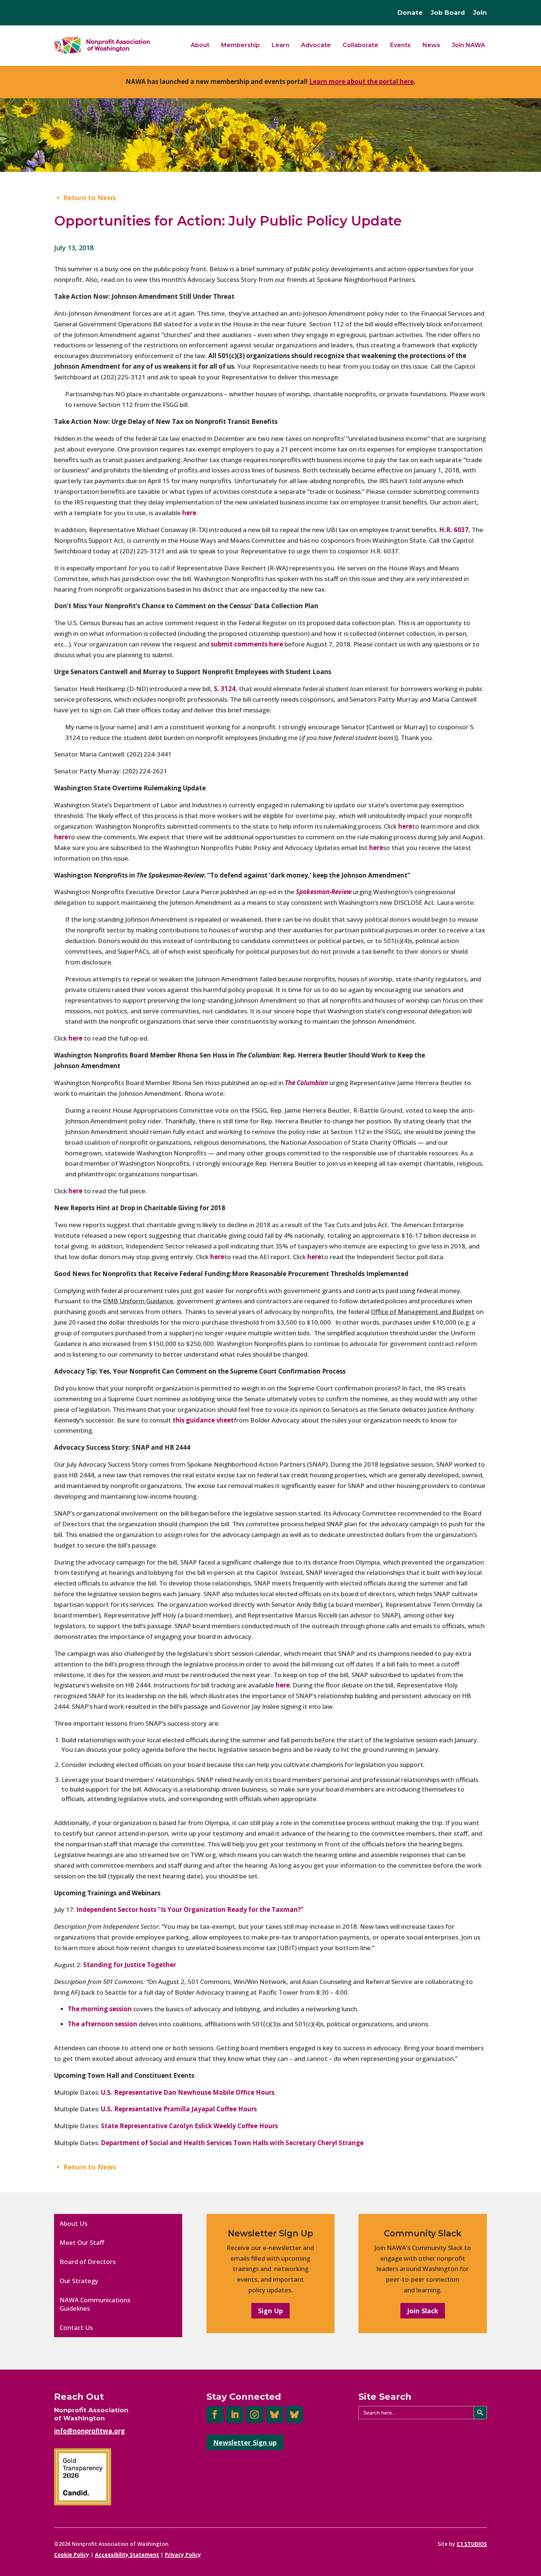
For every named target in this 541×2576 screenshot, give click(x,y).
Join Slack (423, 2311)
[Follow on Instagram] (255, 2414)
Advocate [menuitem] (316, 45)
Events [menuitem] (400, 45)
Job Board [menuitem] (448, 13)
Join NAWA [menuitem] (468, 45)
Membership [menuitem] (241, 45)
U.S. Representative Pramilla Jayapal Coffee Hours (179, 2109)
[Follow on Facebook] (215, 2414)
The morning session (100, 2009)
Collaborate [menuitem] (360, 45)
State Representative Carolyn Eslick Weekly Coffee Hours (189, 2126)
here (405, 826)
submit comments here (247, 644)
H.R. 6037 (454, 530)
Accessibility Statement (127, 2554)
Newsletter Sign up (245, 2442)
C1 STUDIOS (472, 2544)
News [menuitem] (431, 45)
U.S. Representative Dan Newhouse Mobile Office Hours (188, 2092)
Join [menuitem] (480, 13)
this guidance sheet (203, 1420)
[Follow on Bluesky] (275, 2414)
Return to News (90, 198)
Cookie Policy (72, 2554)
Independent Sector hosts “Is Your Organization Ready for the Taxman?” (190, 1909)
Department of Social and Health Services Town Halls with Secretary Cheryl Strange (232, 2143)
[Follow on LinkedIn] (235, 2414)
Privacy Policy (183, 2554)
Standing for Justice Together (130, 1965)
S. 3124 (225, 689)
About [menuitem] (200, 45)
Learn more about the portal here (361, 82)
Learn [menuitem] (280, 45)
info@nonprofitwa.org (89, 2431)
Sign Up (270, 2311)
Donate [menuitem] (410, 13)
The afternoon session (102, 2024)
